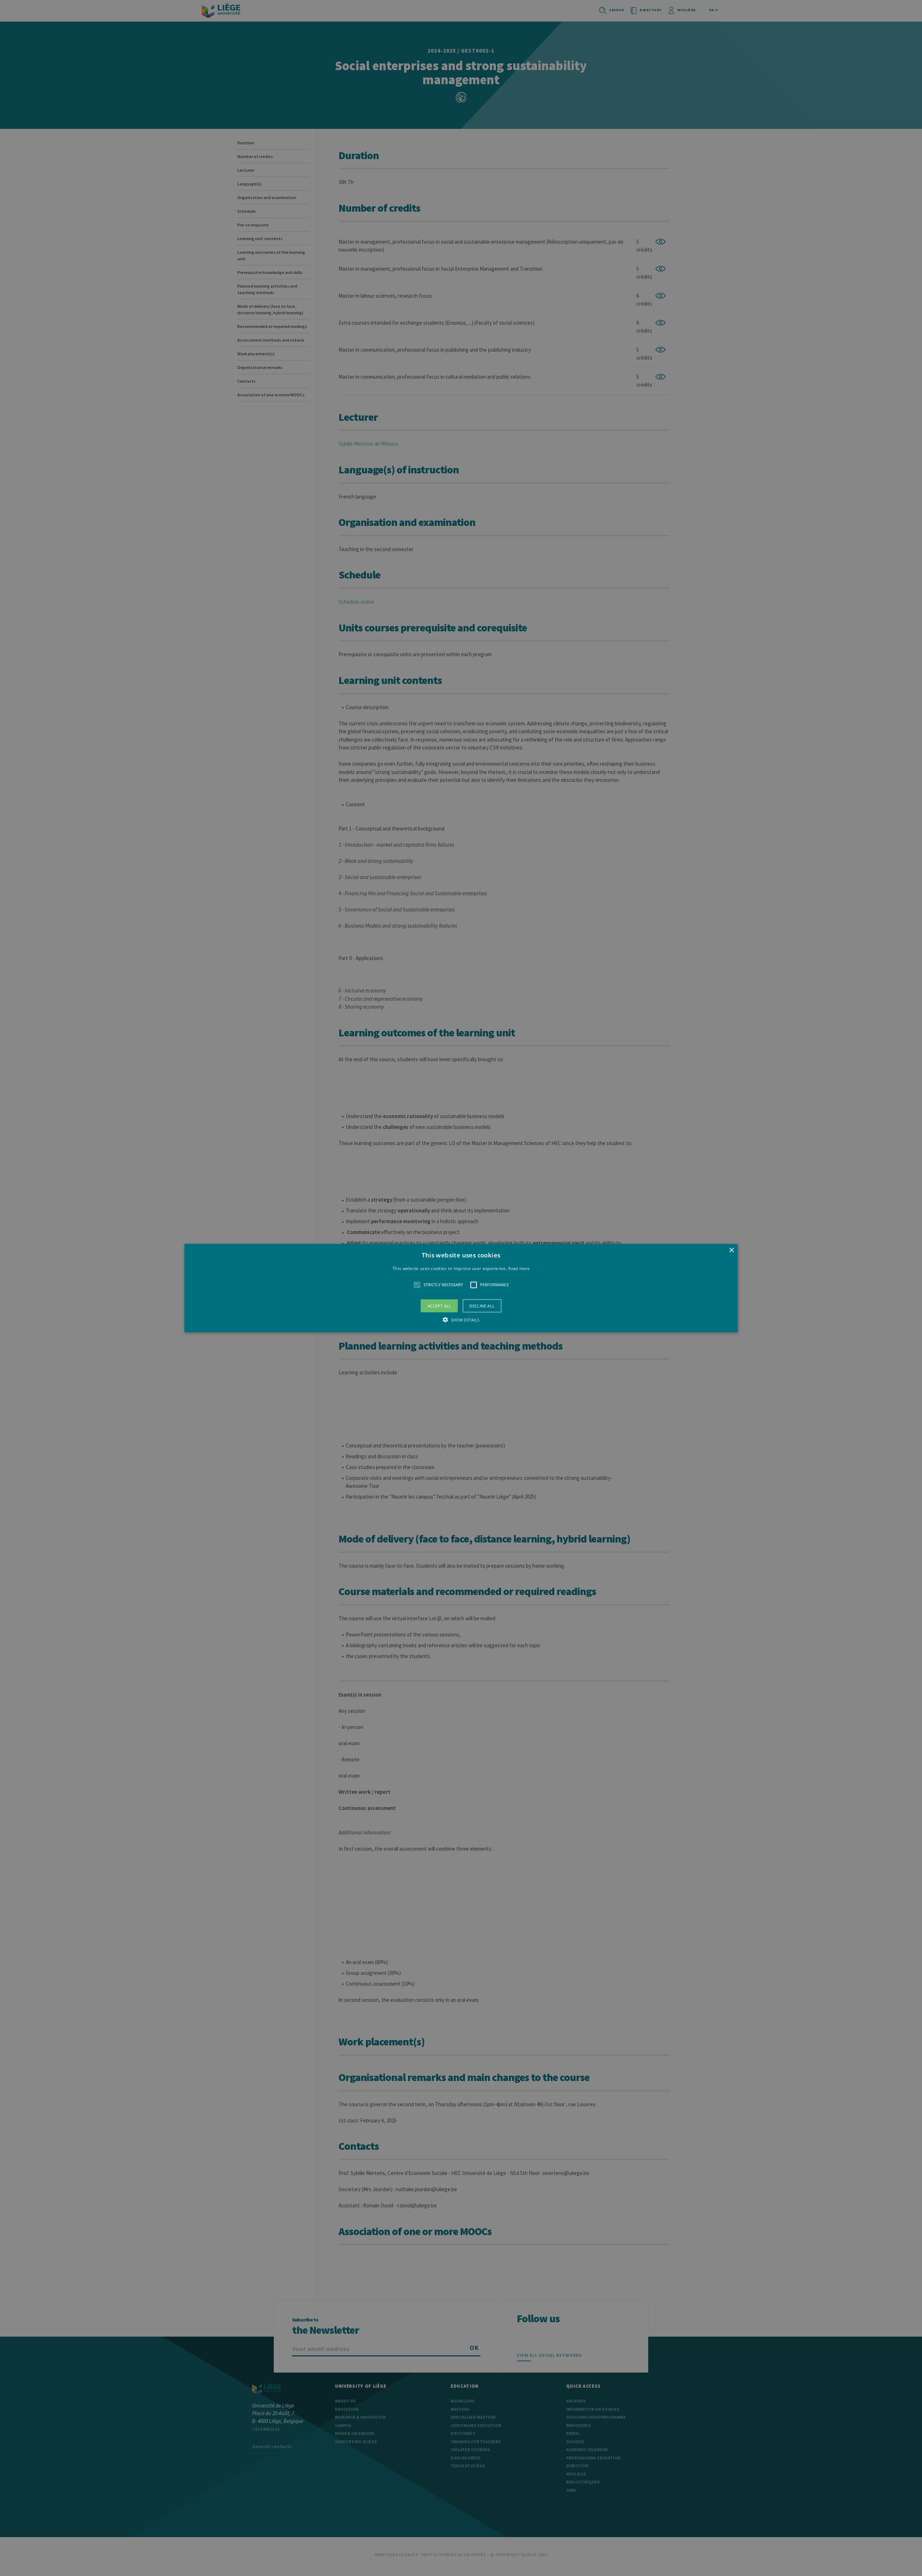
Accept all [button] (439, 1305)
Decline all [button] (482, 1305)
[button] (461, 1288)
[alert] (461, 1288)
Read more (519, 1268)
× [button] (731, 1250)
